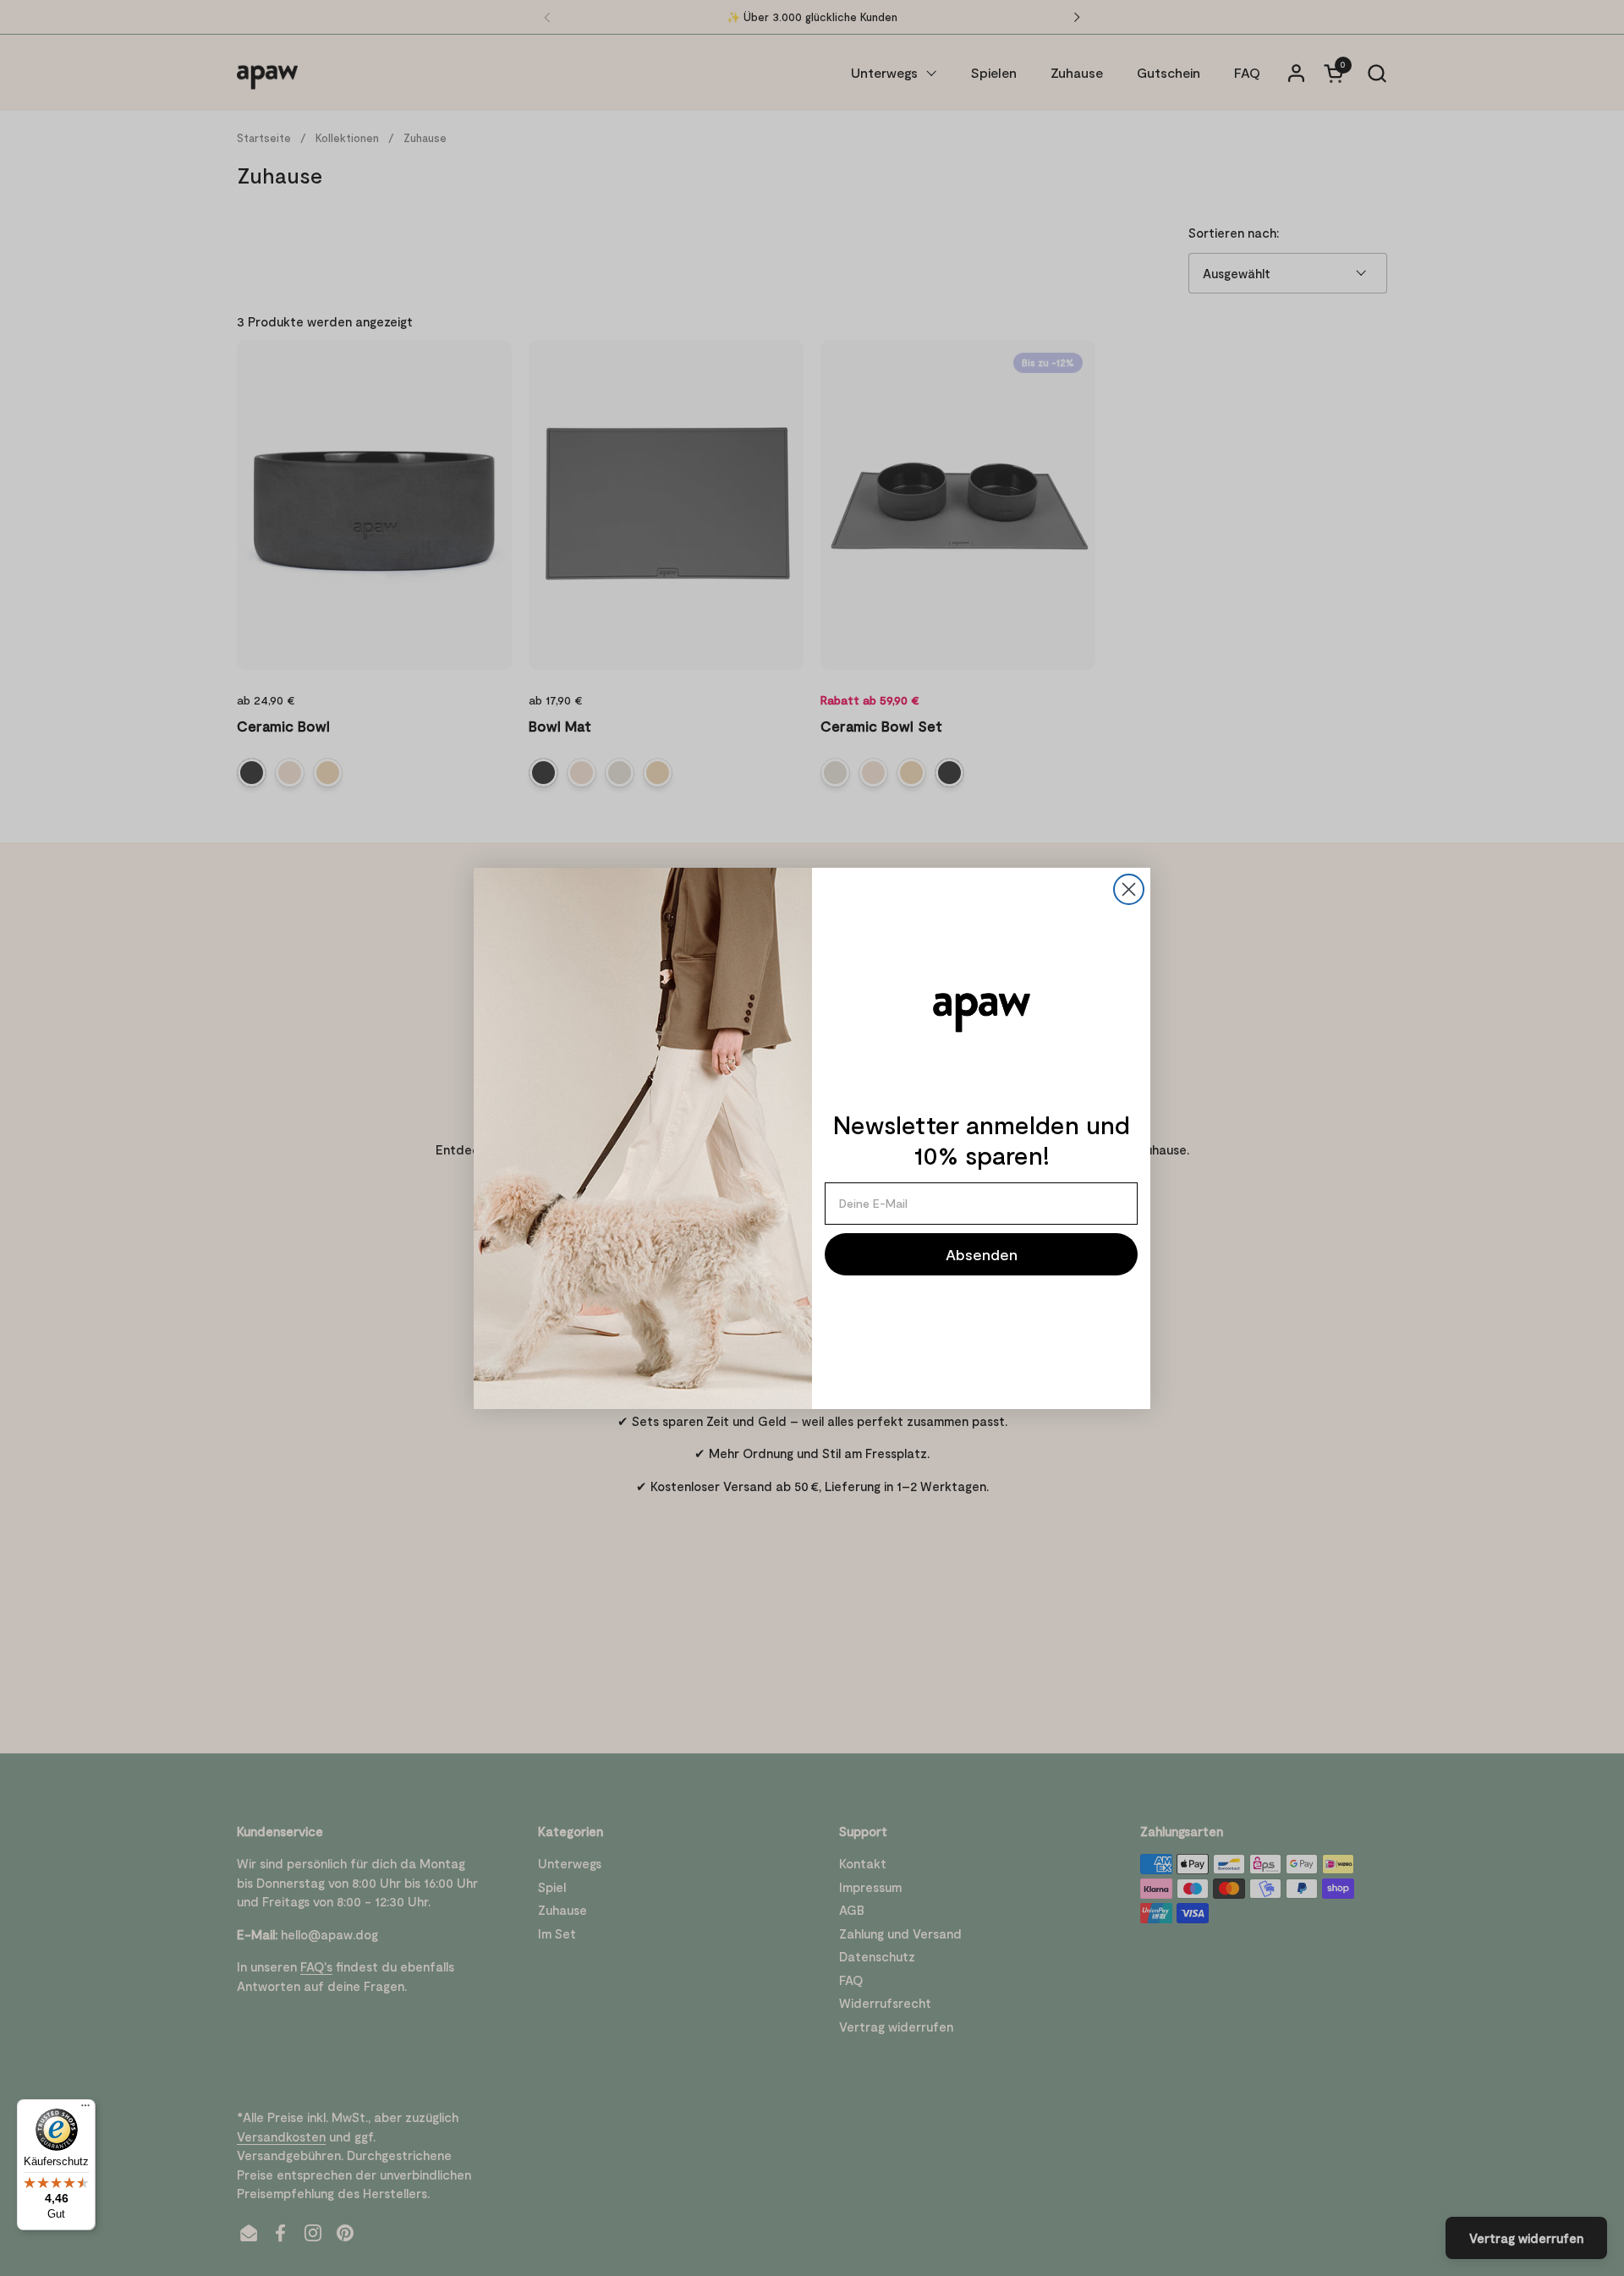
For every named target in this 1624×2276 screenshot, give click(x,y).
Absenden (982, 1254)
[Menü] (85, 2109)
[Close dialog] (1129, 889)
